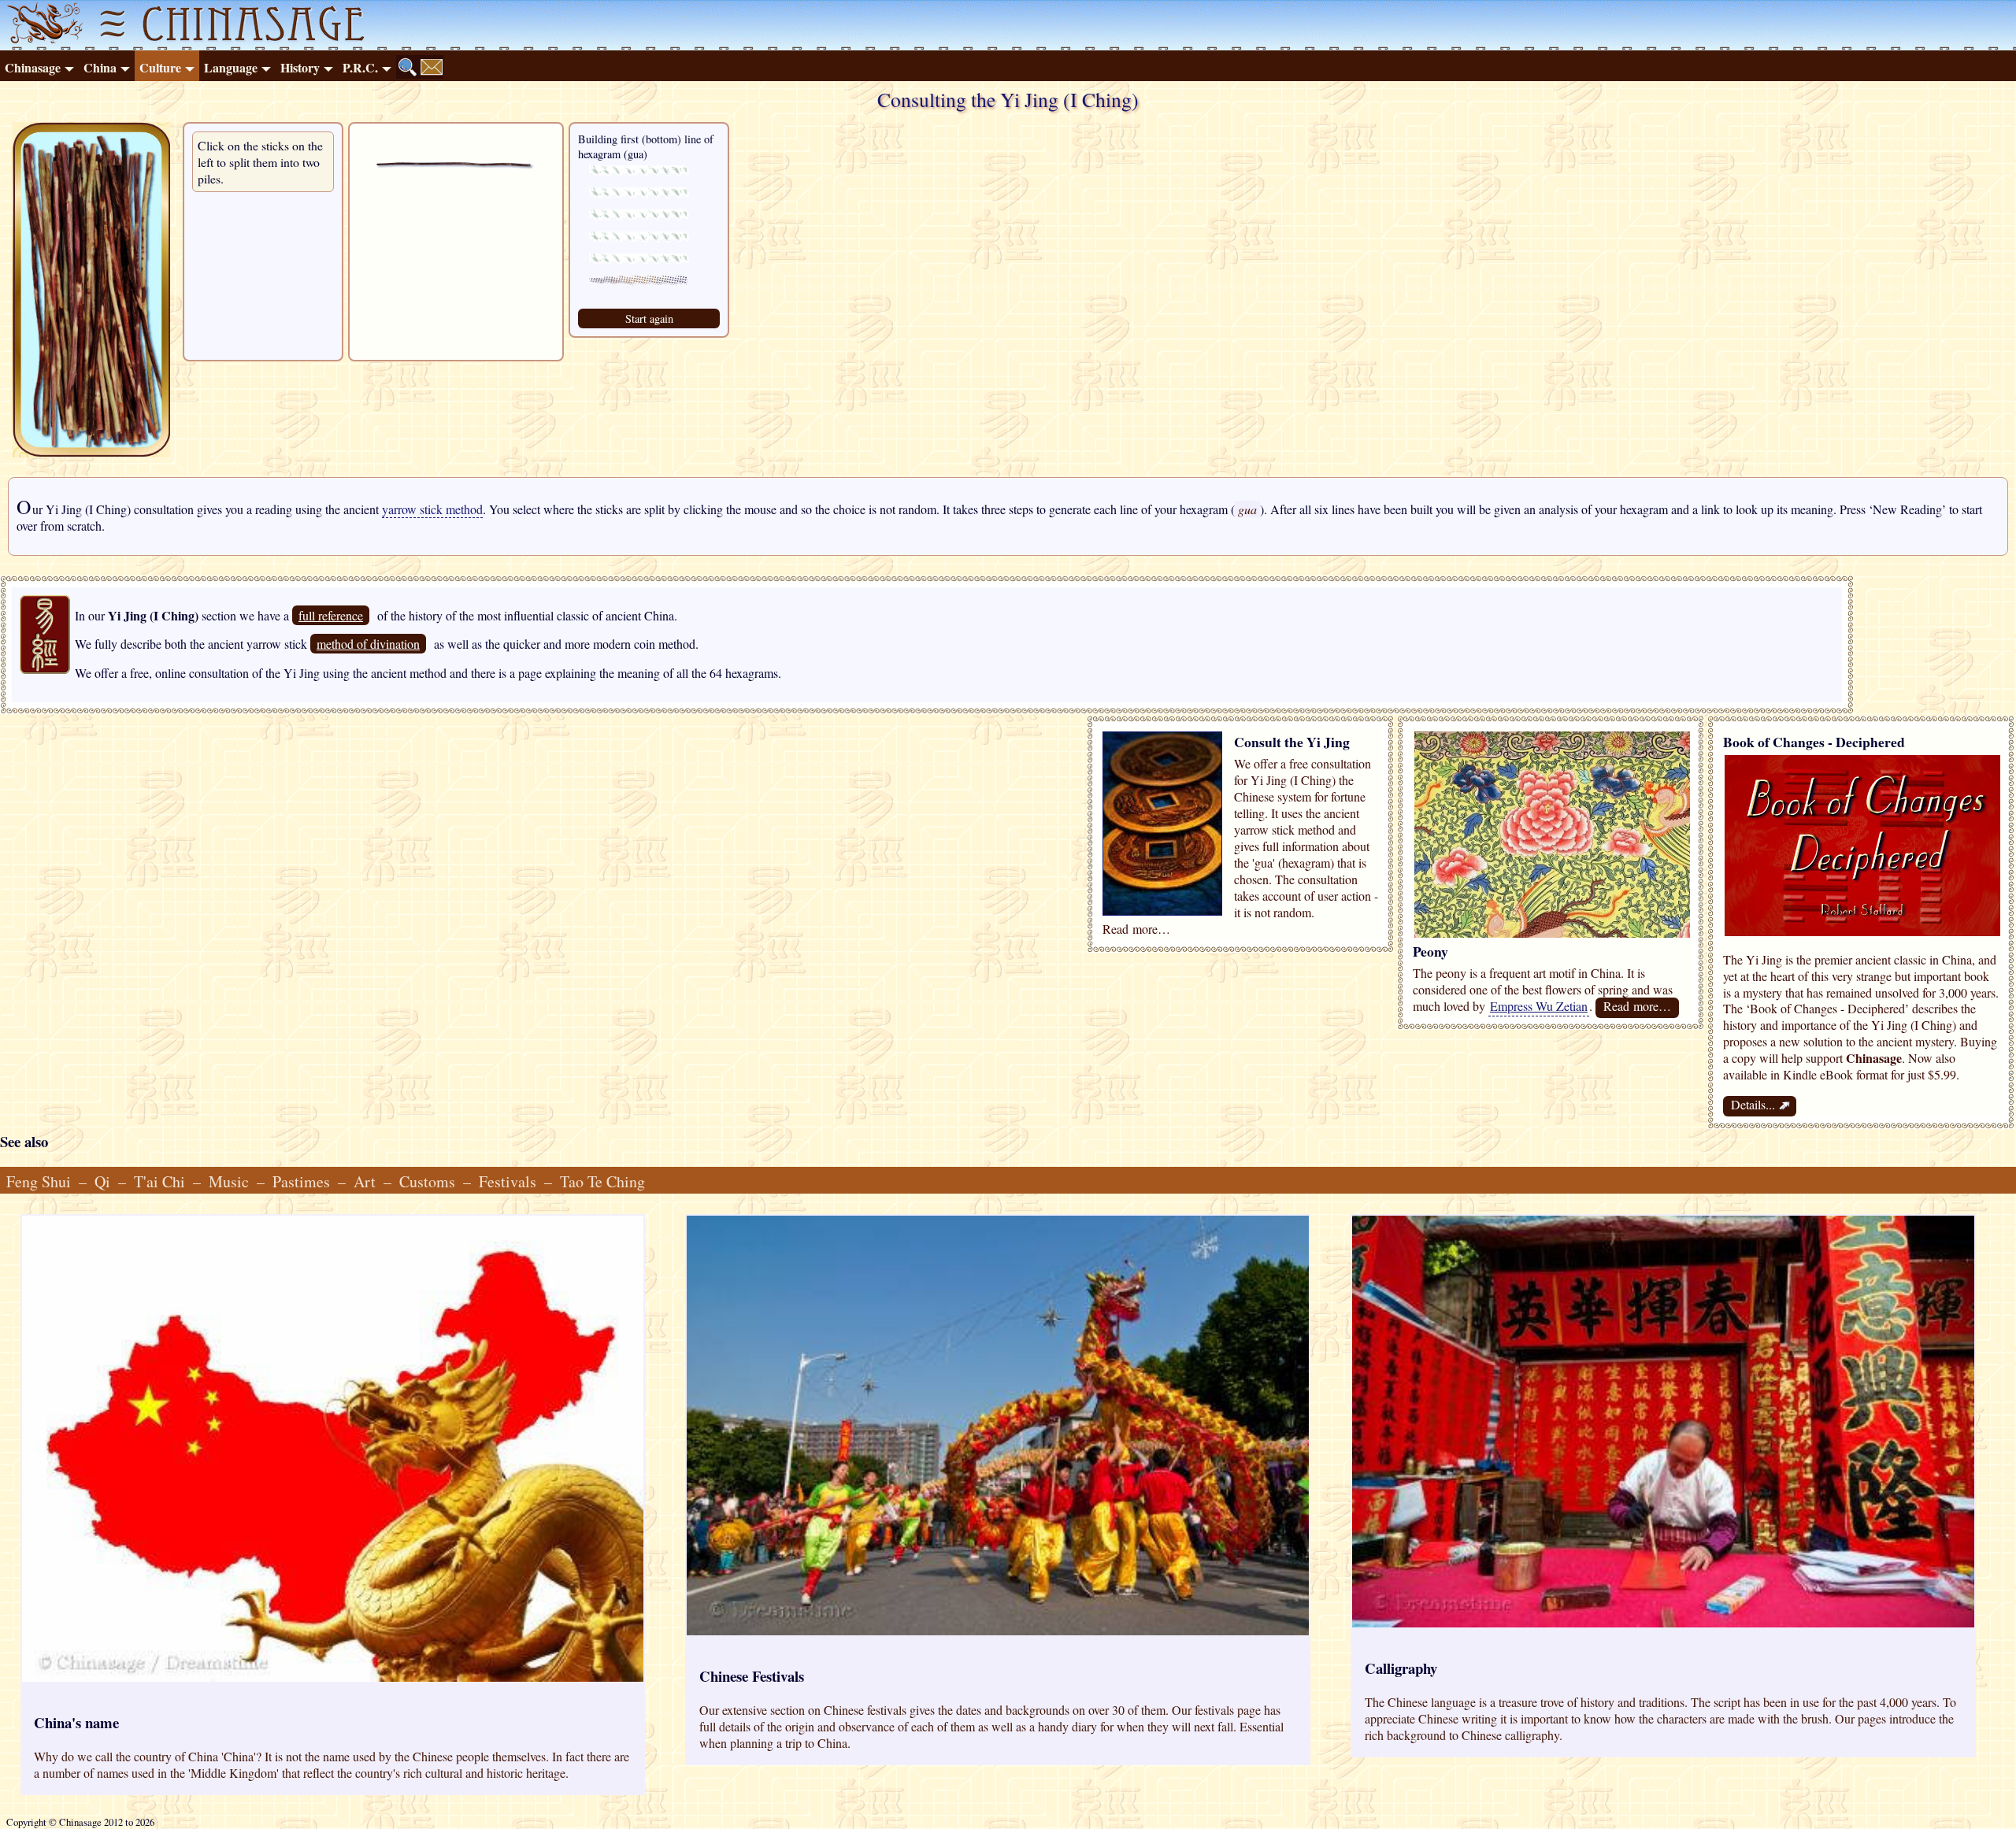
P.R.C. (360, 67)
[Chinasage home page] (43, 25)
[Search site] (408, 67)
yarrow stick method (432, 509)
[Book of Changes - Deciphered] (1862, 931)
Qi (102, 1181)
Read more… (1637, 1006)
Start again (649, 318)
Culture (160, 67)
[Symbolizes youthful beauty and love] (1552, 933)
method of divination (368, 644)
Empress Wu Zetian (1539, 1006)
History (300, 67)
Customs (427, 1181)
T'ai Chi (159, 1181)
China (100, 67)
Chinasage (33, 67)
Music (229, 1181)
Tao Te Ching (602, 1181)
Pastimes (301, 1181)
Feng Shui (39, 1181)
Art (365, 1181)
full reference (331, 615)
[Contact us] (432, 67)
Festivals (508, 1181)
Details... (1760, 1105)
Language (231, 67)
